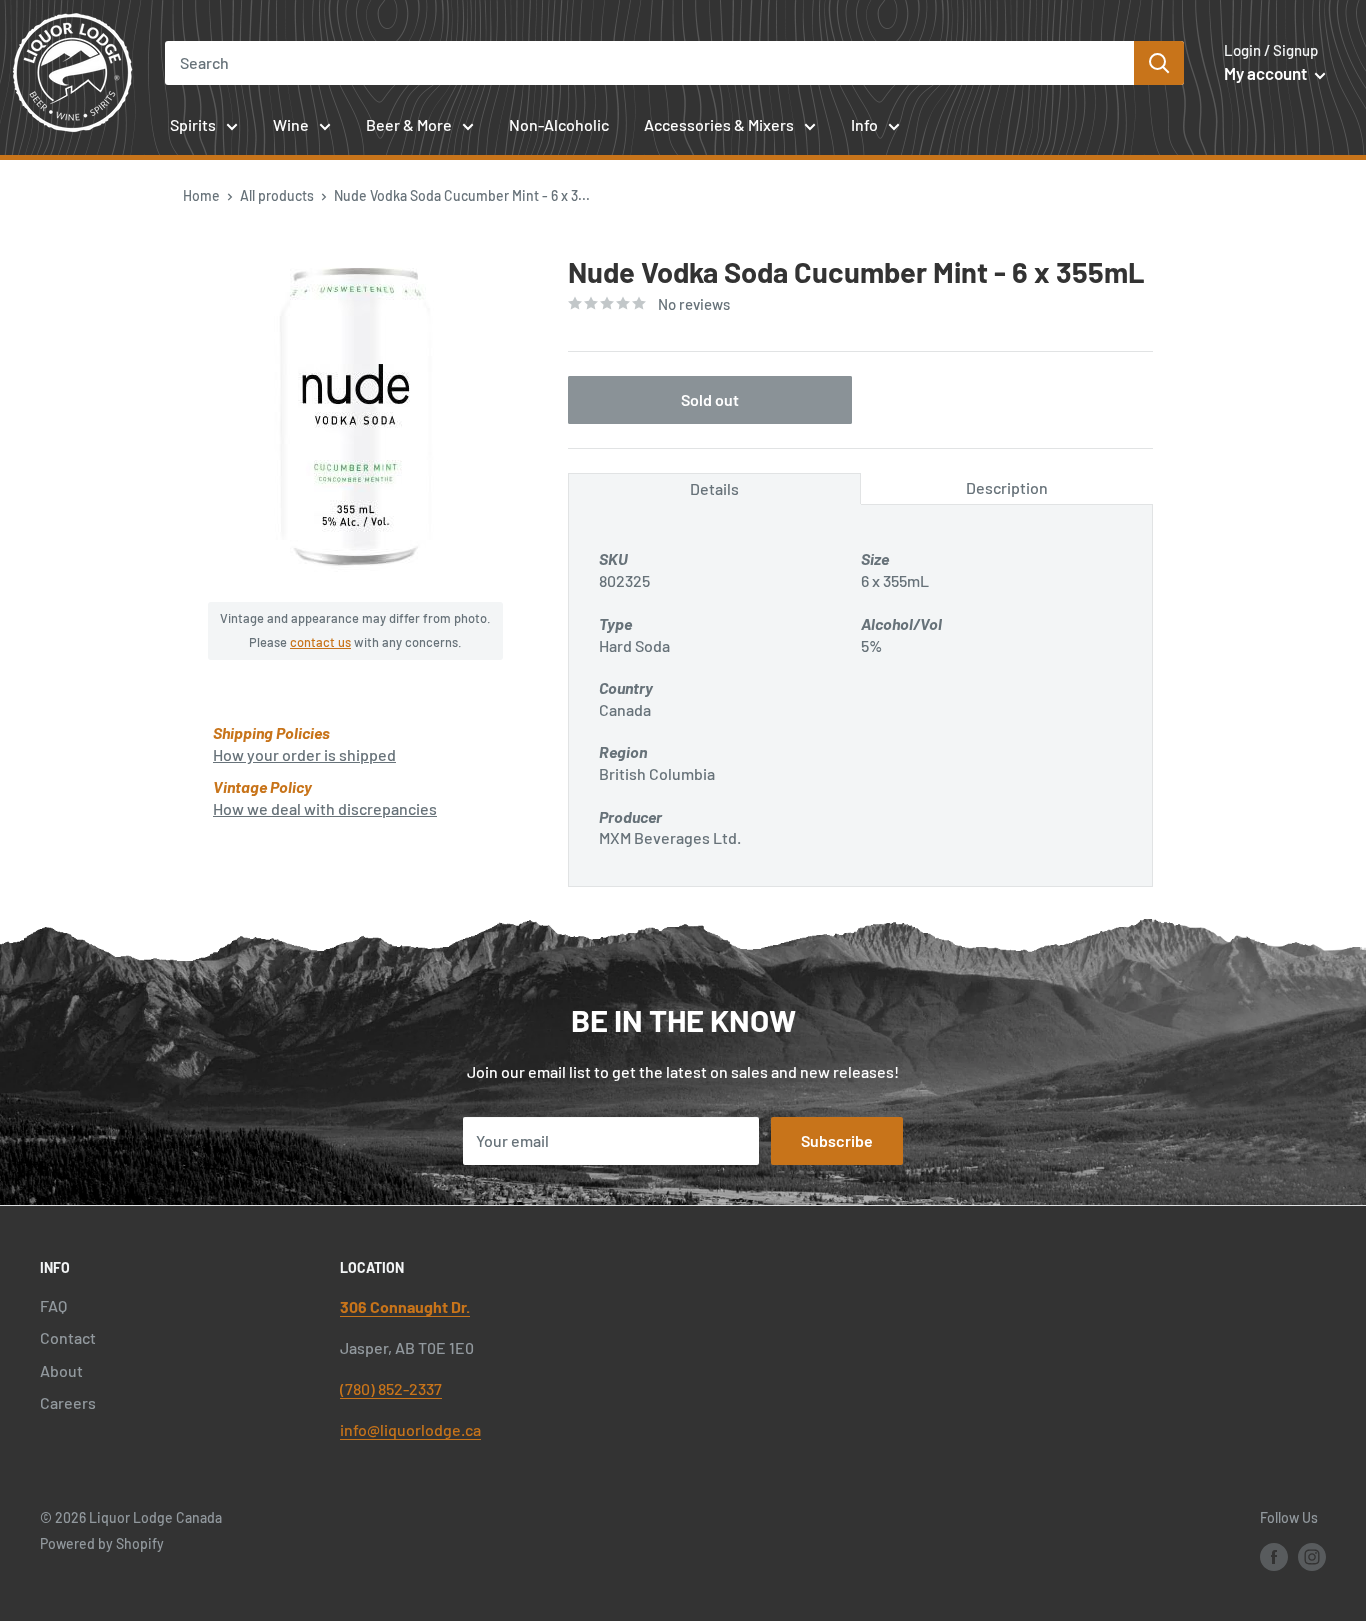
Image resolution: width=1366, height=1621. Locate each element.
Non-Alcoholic (559, 124)
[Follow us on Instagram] (1312, 1556)
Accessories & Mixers (719, 124)
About (61, 1370)
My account (1267, 73)
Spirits (193, 124)
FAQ (53, 1305)
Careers (68, 1402)
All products (277, 195)
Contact (68, 1337)
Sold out (710, 399)
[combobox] (649, 63)
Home (201, 195)
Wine (291, 124)
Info (864, 124)
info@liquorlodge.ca (410, 1429)
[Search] (1159, 63)
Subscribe (837, 1140)
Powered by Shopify (102, 1543)
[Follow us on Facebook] (1274, 1556)
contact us (320, 642)
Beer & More (409, 124)
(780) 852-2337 (391, 1388)
